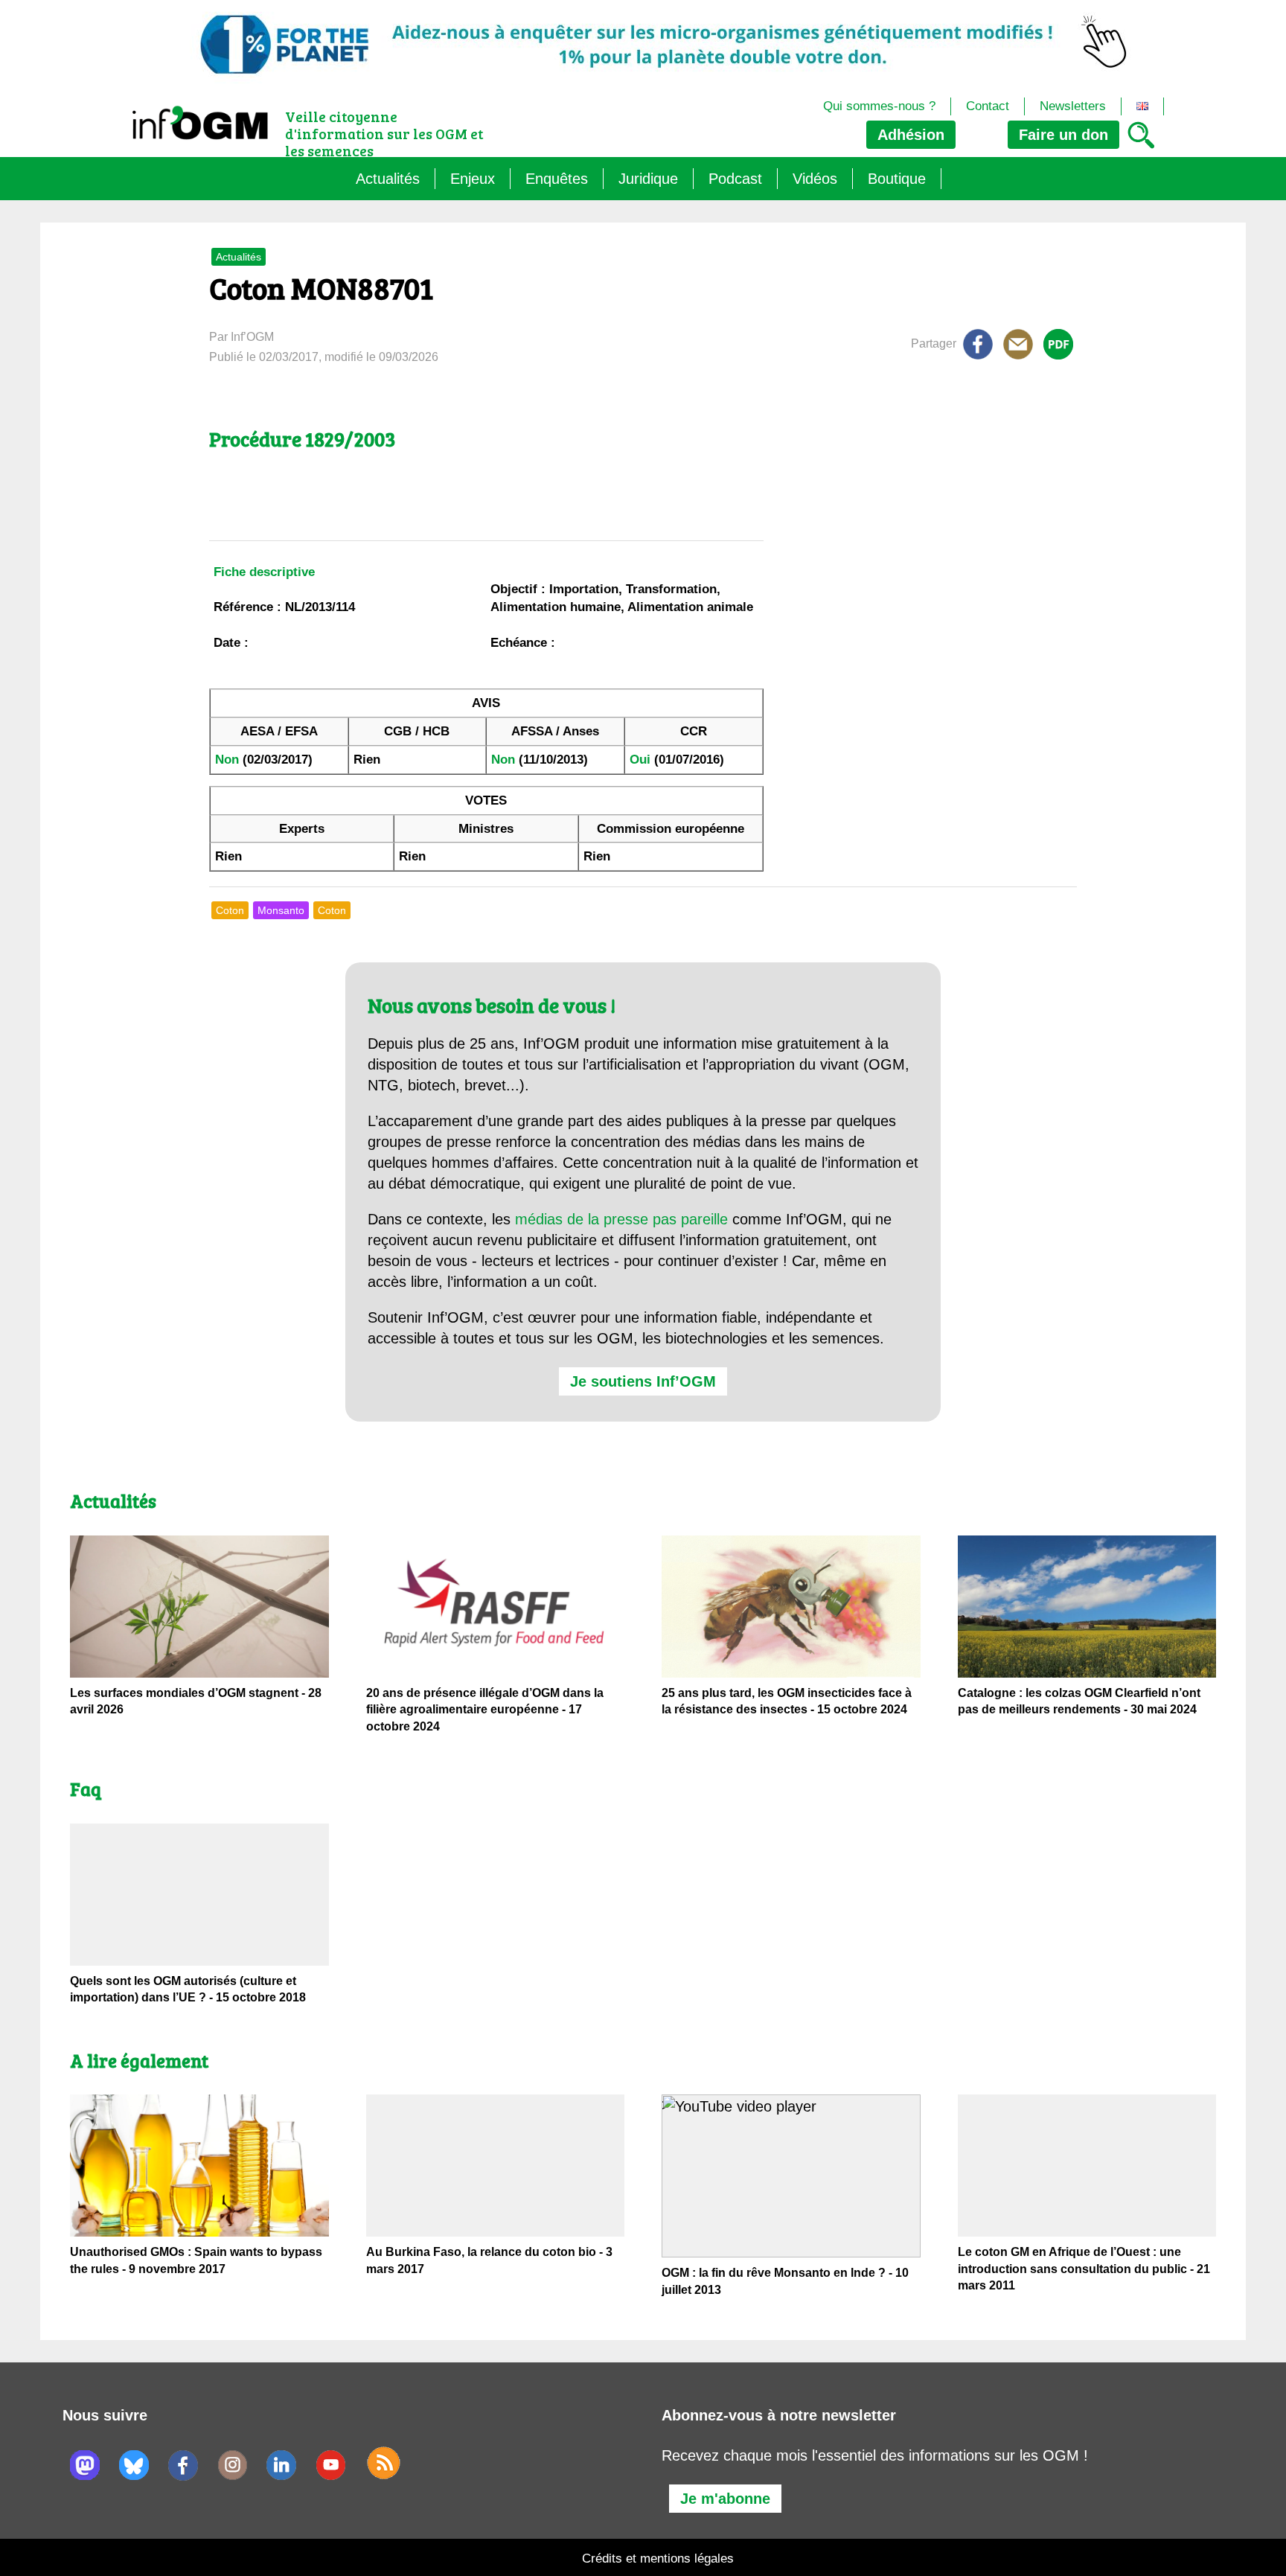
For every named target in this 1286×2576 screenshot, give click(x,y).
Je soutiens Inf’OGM (643, 1381)
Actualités (388, 179)
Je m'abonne (725, 2499)
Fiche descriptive (264, 572)
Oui (640, 760)
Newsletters (1073, 106)
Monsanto (281, 910)
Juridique (648, 179)
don (1063, 135)
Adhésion (911, 135)
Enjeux (473, 179)
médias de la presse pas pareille (621, 1219)
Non (227, 760)
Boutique (897, 179)
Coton (230, 910)
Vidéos (815, 179)
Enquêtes (557, 179)
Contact (988, 106)
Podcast (735, 179)
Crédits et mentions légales (658, 2559)
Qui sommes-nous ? (879, 106)
